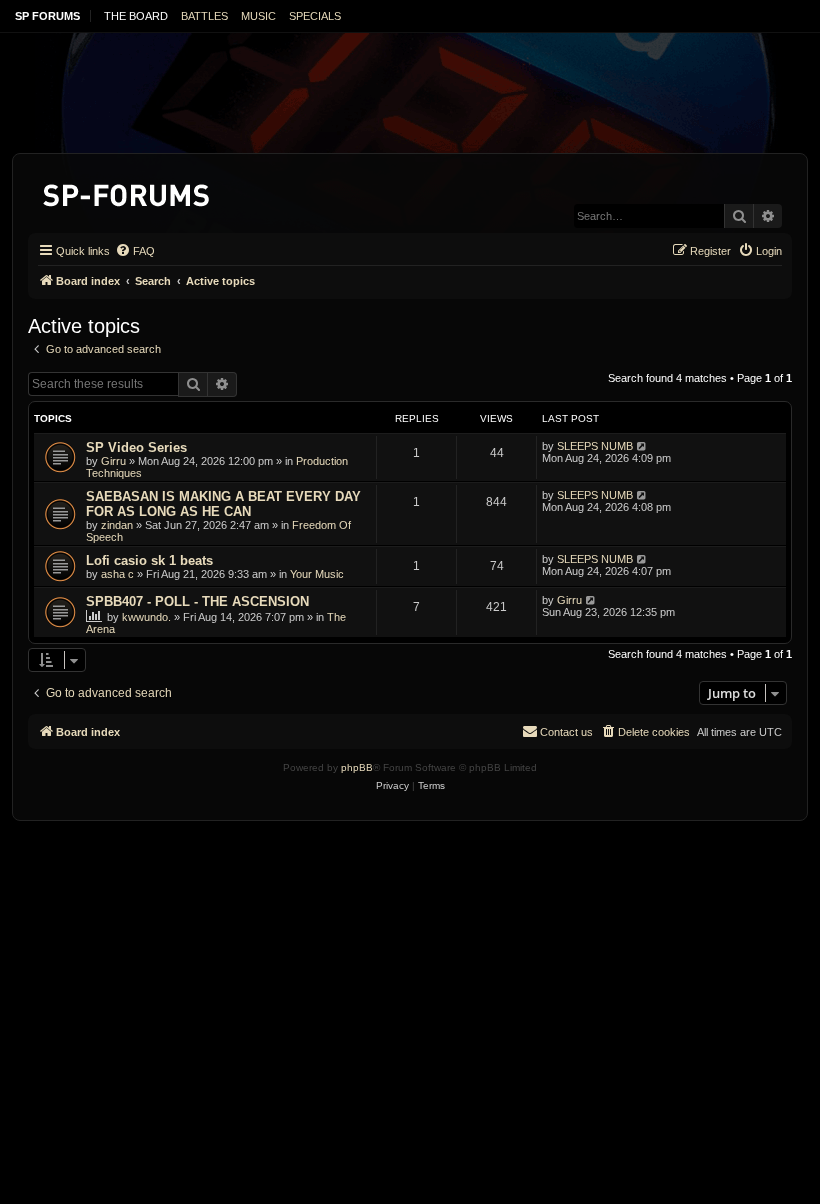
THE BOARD (136, 16)
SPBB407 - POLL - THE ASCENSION (197, 601)
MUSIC (258, 16)
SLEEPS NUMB (595, 446)
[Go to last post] (642, 446)
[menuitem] (135, 251)
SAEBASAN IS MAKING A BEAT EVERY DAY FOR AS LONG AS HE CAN (223, 504)
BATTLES (204, 16)
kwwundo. (146, 617)
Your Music (317, 574)
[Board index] (127, 191)
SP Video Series (136, 447)
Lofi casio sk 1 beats (149, 560)
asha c (117, 574)
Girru (113, 461)
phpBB (357, 767)
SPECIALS (315, 16)
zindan (117, 525)
